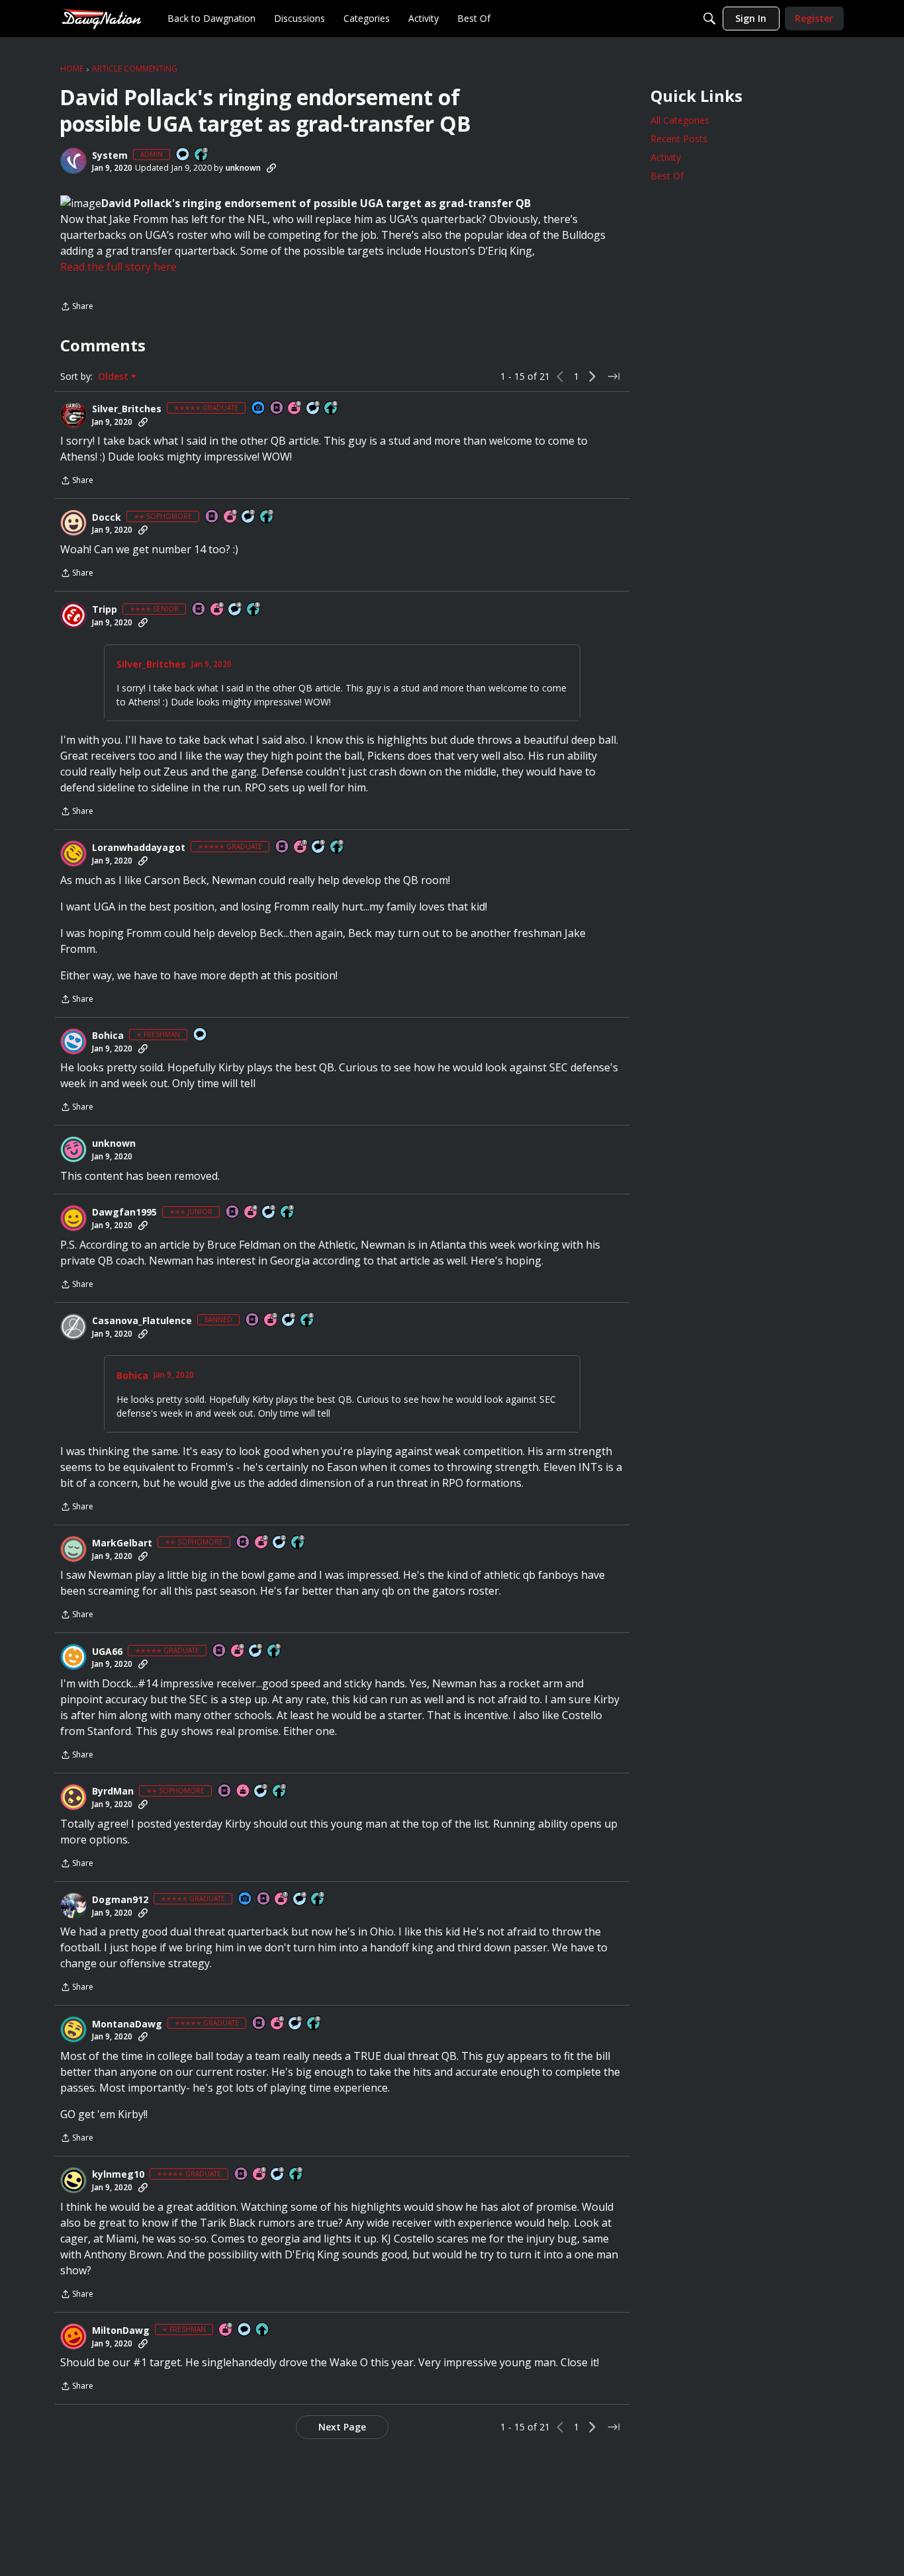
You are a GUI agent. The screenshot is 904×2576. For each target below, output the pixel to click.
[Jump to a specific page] (613, 377)
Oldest (114, 377)
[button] (73, 161)
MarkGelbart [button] (122, 1543)
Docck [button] (107, 517)
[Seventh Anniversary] (301, 847)
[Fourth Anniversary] (251, 1213)
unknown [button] (243, 168)
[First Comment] (183, 155)
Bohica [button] (108, 1036)
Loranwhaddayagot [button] (139, 848)
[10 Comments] (249, 517)
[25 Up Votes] (202, 155)
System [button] (110, 155)
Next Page (342, 2427)
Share (77, 307)
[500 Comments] (236, 610)
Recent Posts (679, 139)
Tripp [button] (105, 609)
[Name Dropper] (277, 409)
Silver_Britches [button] (127, 409)
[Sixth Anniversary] (218, 610)
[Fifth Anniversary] (231, 517)
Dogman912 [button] (120, 1900)
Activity (666, 157)
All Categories (680, 120)
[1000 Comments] (314, 409)
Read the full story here (118, 267)
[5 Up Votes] (263, 2330)
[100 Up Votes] (288, 1213)
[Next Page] (592, 377)
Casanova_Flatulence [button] (142, 1321)
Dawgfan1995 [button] (124, 1212)
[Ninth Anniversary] (295, 409)
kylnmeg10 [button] (118, 2174)
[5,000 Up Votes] (338, 847)
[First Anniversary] (244, 1792)
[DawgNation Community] (101, 18)
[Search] (709, 19)
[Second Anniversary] (271, 1320)
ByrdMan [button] (113, 1791)
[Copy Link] (271, 168)
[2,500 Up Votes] (332, 409)
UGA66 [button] (107, 1652)
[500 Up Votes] (254, 610)
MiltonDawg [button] (121, 2331)
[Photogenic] (259, 409)
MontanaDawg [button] (127, 2024)
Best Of (667, 176)
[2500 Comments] (289, 1320)
